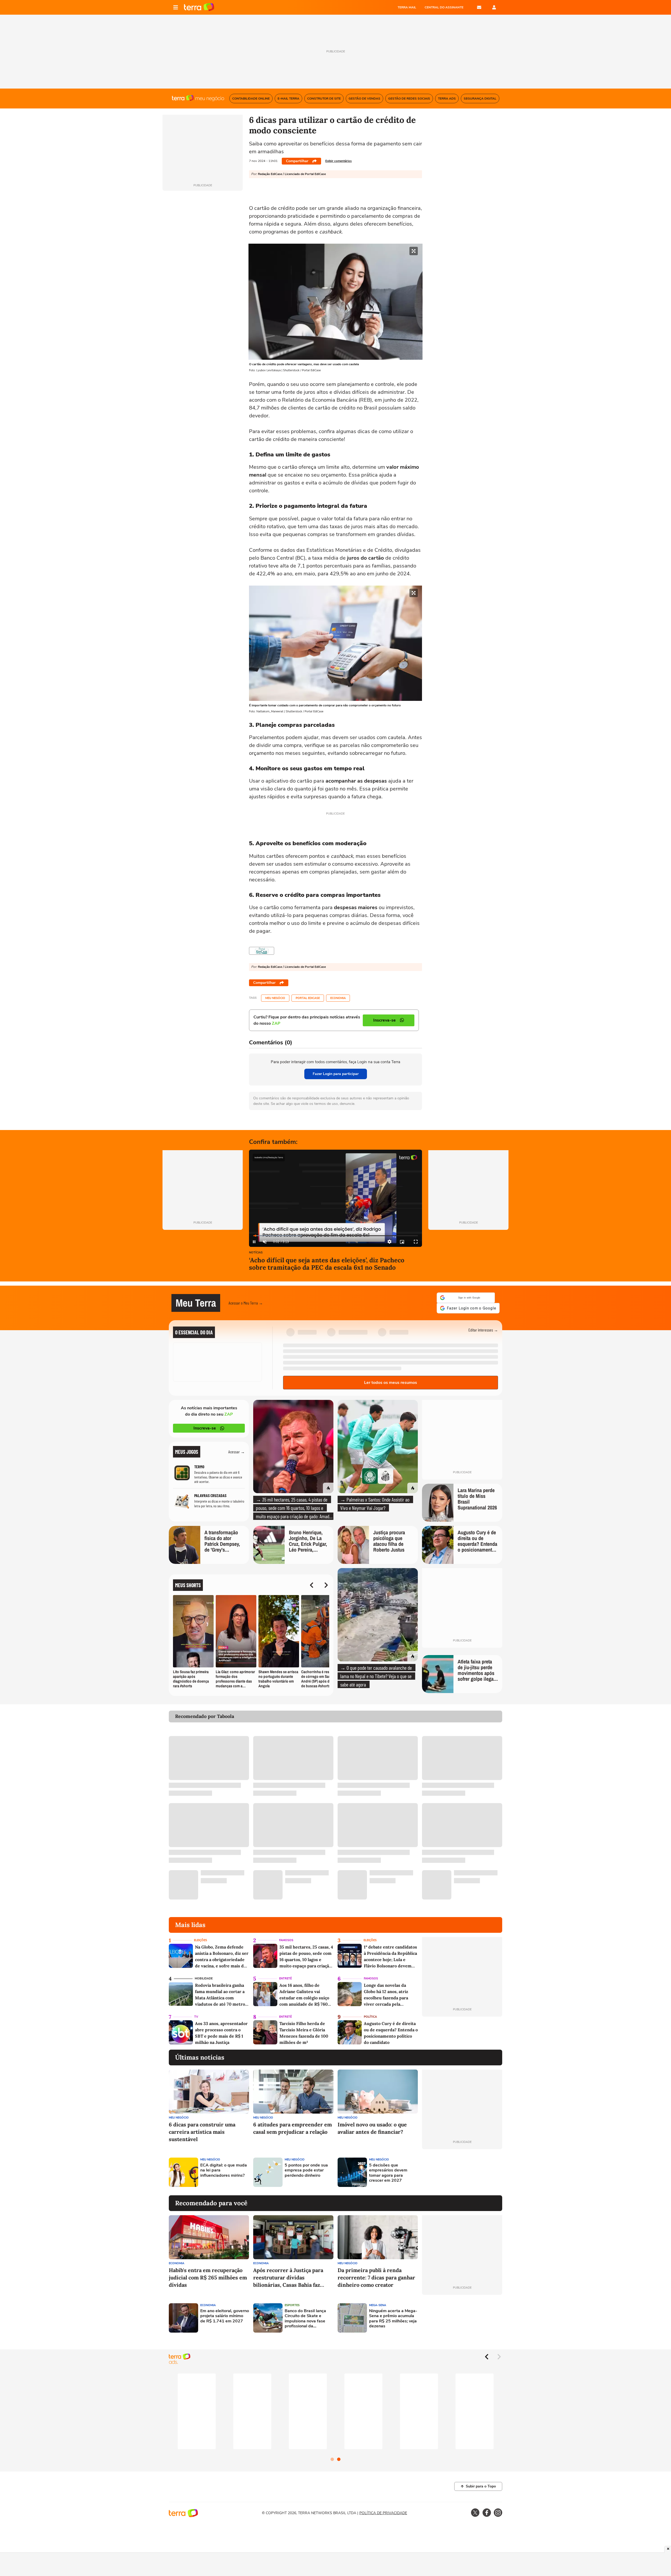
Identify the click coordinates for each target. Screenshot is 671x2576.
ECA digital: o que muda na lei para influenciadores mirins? (224, 2167)
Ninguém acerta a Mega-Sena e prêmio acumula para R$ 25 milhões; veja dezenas (393, 2315)
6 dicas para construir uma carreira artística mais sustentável (202, 2129)
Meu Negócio (275, 998)
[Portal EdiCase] (262, 951)
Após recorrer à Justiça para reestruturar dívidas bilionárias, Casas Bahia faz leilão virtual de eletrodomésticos (288, 2275)
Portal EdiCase (308, 998)
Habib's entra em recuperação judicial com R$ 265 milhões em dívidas (208, 2274)
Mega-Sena (378, 2302)
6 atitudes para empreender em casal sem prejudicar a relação (293, 2125)
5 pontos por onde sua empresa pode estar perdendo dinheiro (306, 2167)
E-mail (479, 7)
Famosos (286, 1937)
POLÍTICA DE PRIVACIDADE (383, 2510)
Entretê (285, 1975)
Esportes (292, 2302)
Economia (338, 998)
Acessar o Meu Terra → (246, 1301)
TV (196, 2014)
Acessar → (237, 1448)
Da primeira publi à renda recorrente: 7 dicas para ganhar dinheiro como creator (376, 2274)
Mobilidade (204, 1975)
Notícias (256, 1253)
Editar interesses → (483, 1327)
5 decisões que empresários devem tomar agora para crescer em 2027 (388, 2170)
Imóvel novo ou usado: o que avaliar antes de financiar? (372, 2125)
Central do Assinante (444, 7)
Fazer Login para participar (336, 1074)
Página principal (199, 7)
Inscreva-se (205, 1425)
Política (370, 2014)
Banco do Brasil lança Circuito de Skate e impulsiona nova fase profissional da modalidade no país (305, 2315)
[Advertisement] (462, 2169)
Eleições (201, 1937)
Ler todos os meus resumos (391, 1379)
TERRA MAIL (407, 7)
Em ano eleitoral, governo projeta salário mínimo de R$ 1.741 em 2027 (225, 2313)
